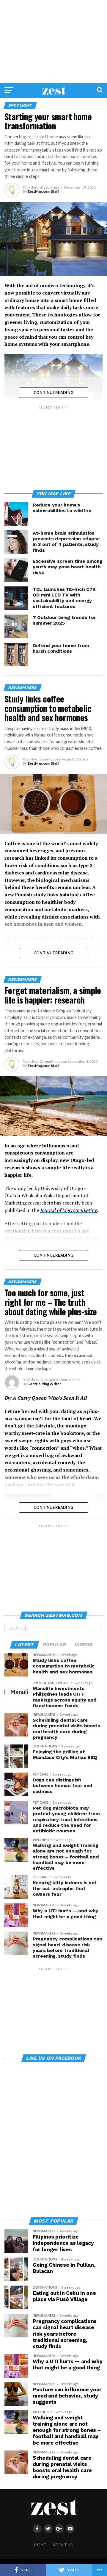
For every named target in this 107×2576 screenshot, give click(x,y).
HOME (40, 2545)
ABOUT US (63, 2545)
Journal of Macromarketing (69, 1210)
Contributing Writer (44, 1384)
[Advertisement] (53, 41)
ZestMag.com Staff (43, 191)
